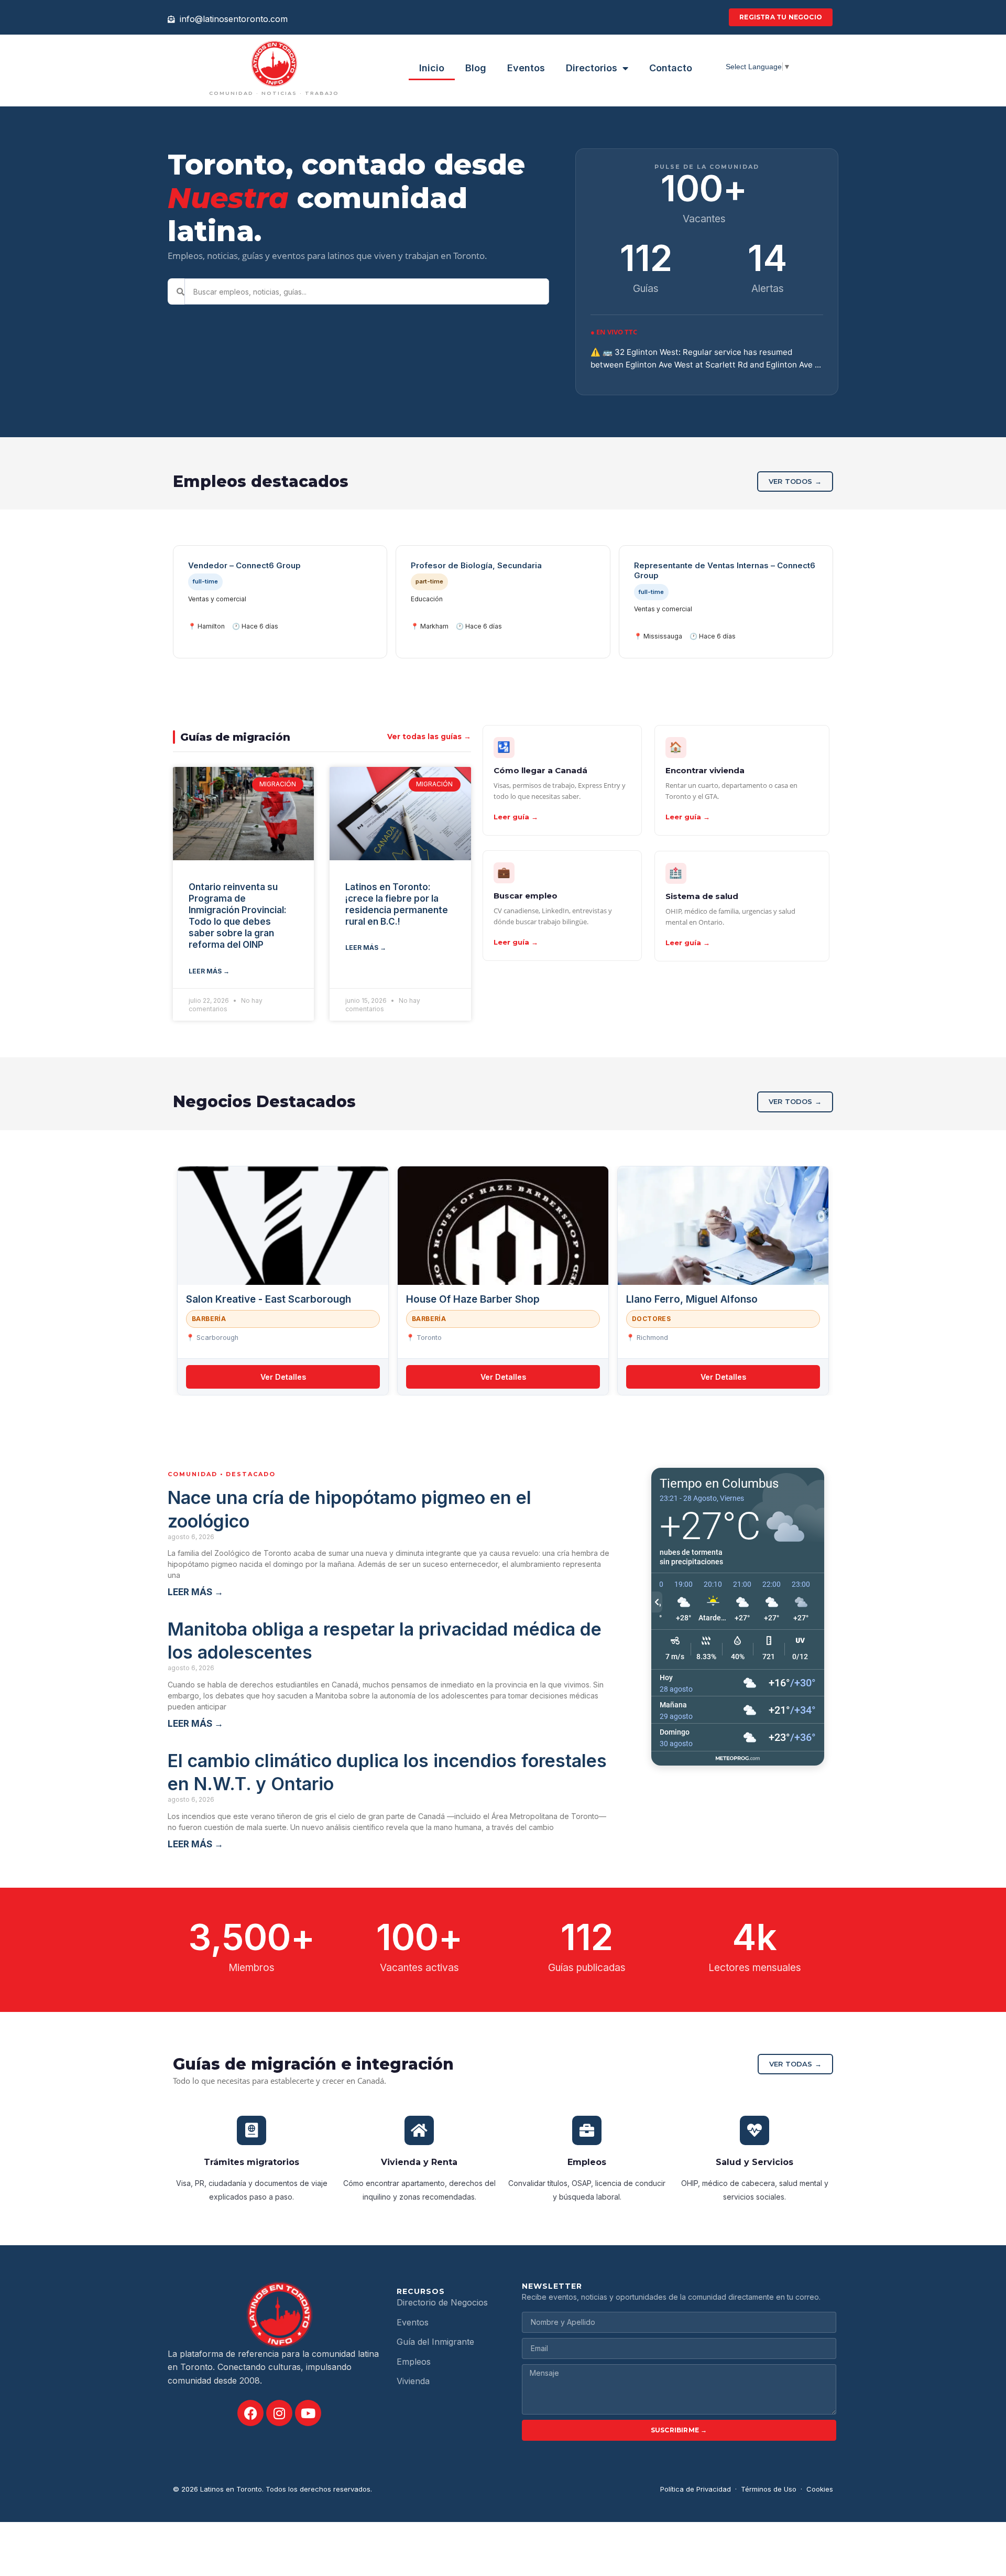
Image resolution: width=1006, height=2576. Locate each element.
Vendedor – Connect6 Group (244, 565)
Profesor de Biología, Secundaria (476, 565)
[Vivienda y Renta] (419, 2130)
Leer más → (209, 971)
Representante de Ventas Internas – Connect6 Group (725, 571)
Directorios (592, 68)
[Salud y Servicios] (754, 2130)
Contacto (671, 68)
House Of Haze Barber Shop (473, 1299)
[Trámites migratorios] (251, 2130)
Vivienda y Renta (419, 2162)
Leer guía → (516, 817)
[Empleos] (587, 2130)
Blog (476, 68)
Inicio (432, 68)
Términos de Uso (769, 2489)
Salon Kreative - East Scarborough (269, 1299)
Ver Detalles (283, 1377)
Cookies (820, 2489)
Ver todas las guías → (429, 737)
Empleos (587, 2162)
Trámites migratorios (251, 2162)
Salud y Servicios (754, 2162)
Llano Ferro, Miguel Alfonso (693, 1299)
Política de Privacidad (696, 2489)
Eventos (526, 68)
